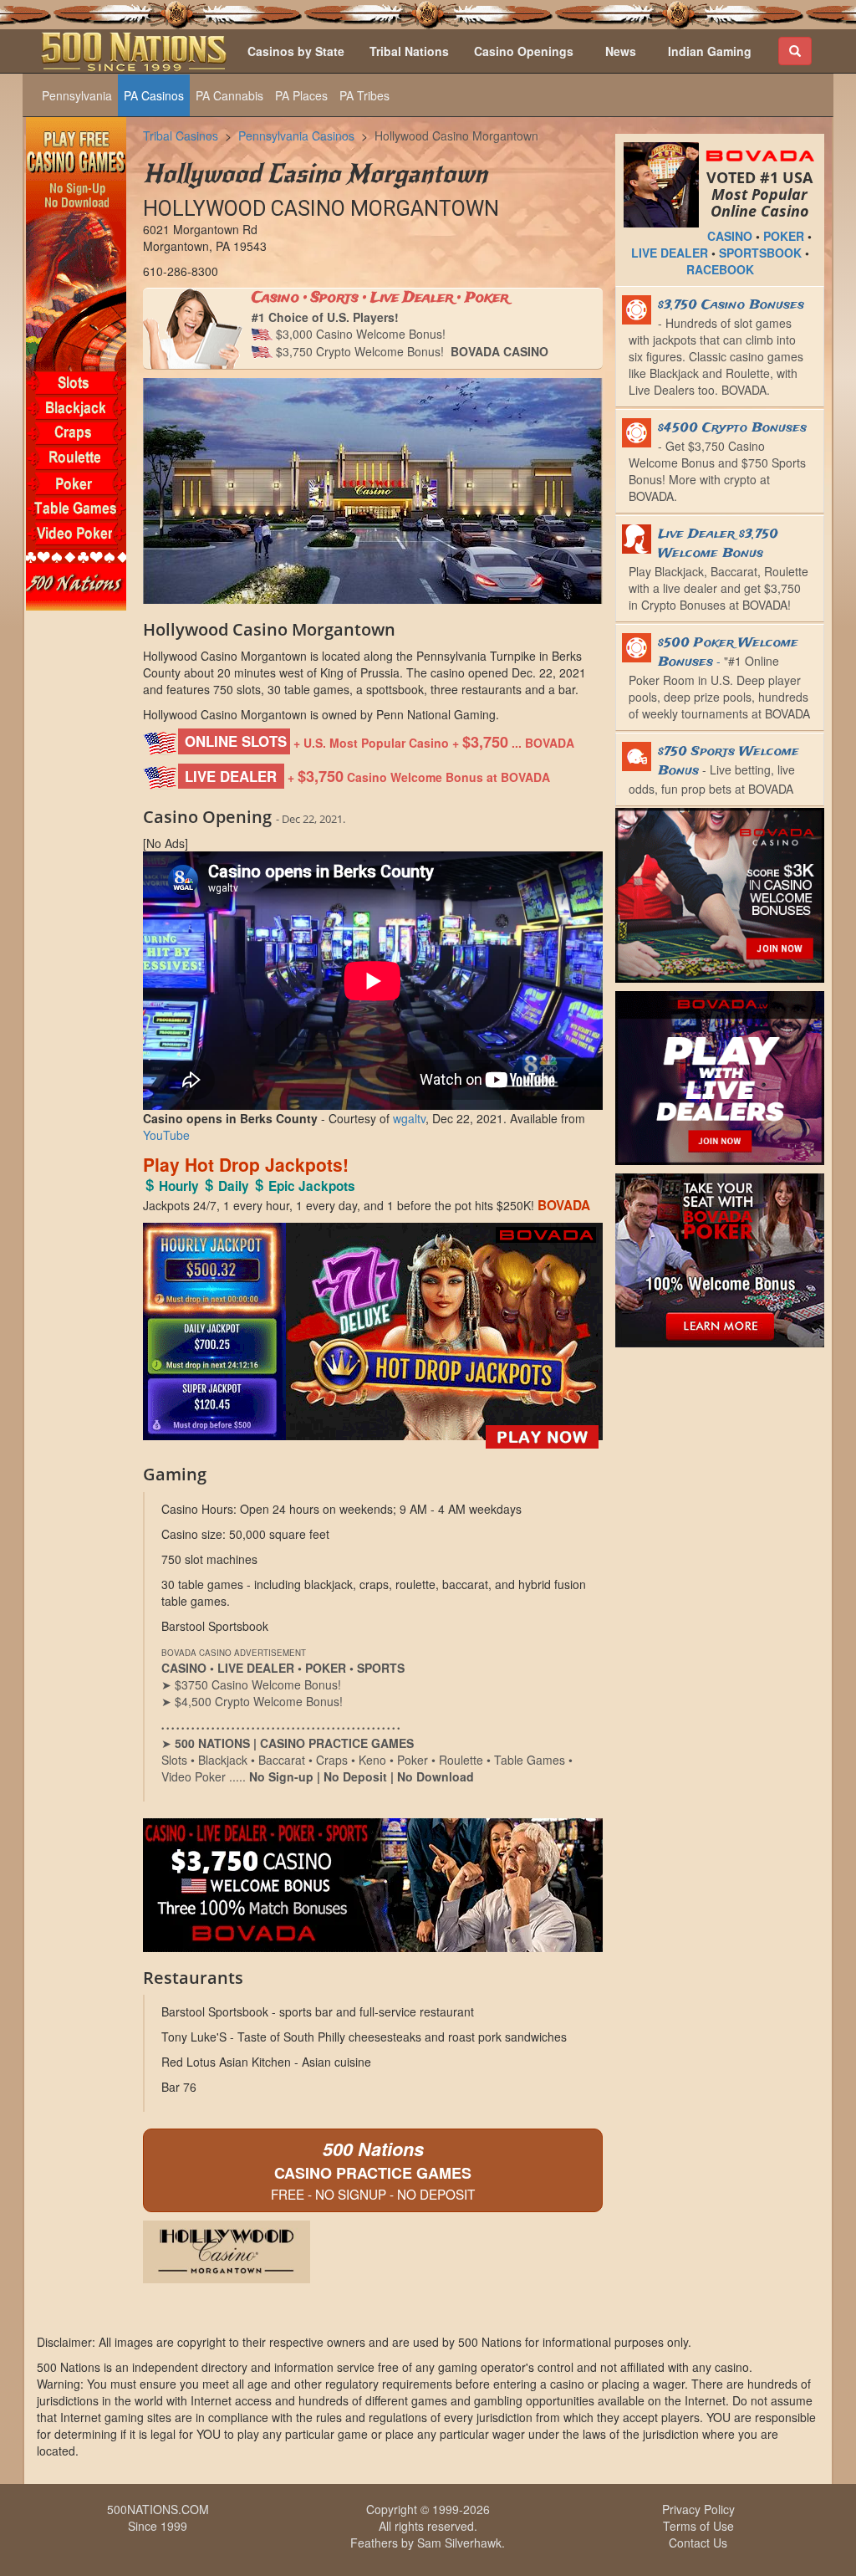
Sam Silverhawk (459, 2543)
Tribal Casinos (181, 135)
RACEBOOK (720, 269)
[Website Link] (373, 2252)
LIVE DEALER (670, 253)
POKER (784, 236)
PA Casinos (154, 95)
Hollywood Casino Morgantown (456, 135)
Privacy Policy (698, 2509)
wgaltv (409, 1118)
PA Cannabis (229, 95)
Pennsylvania (77, 95)
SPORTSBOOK (760, 253)
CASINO (730, 236)
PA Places (301, 95)
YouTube (166, 1135)
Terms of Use (698, 2526)
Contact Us (698, 2543)
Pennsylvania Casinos (296, 135)
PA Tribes (364, 95)
